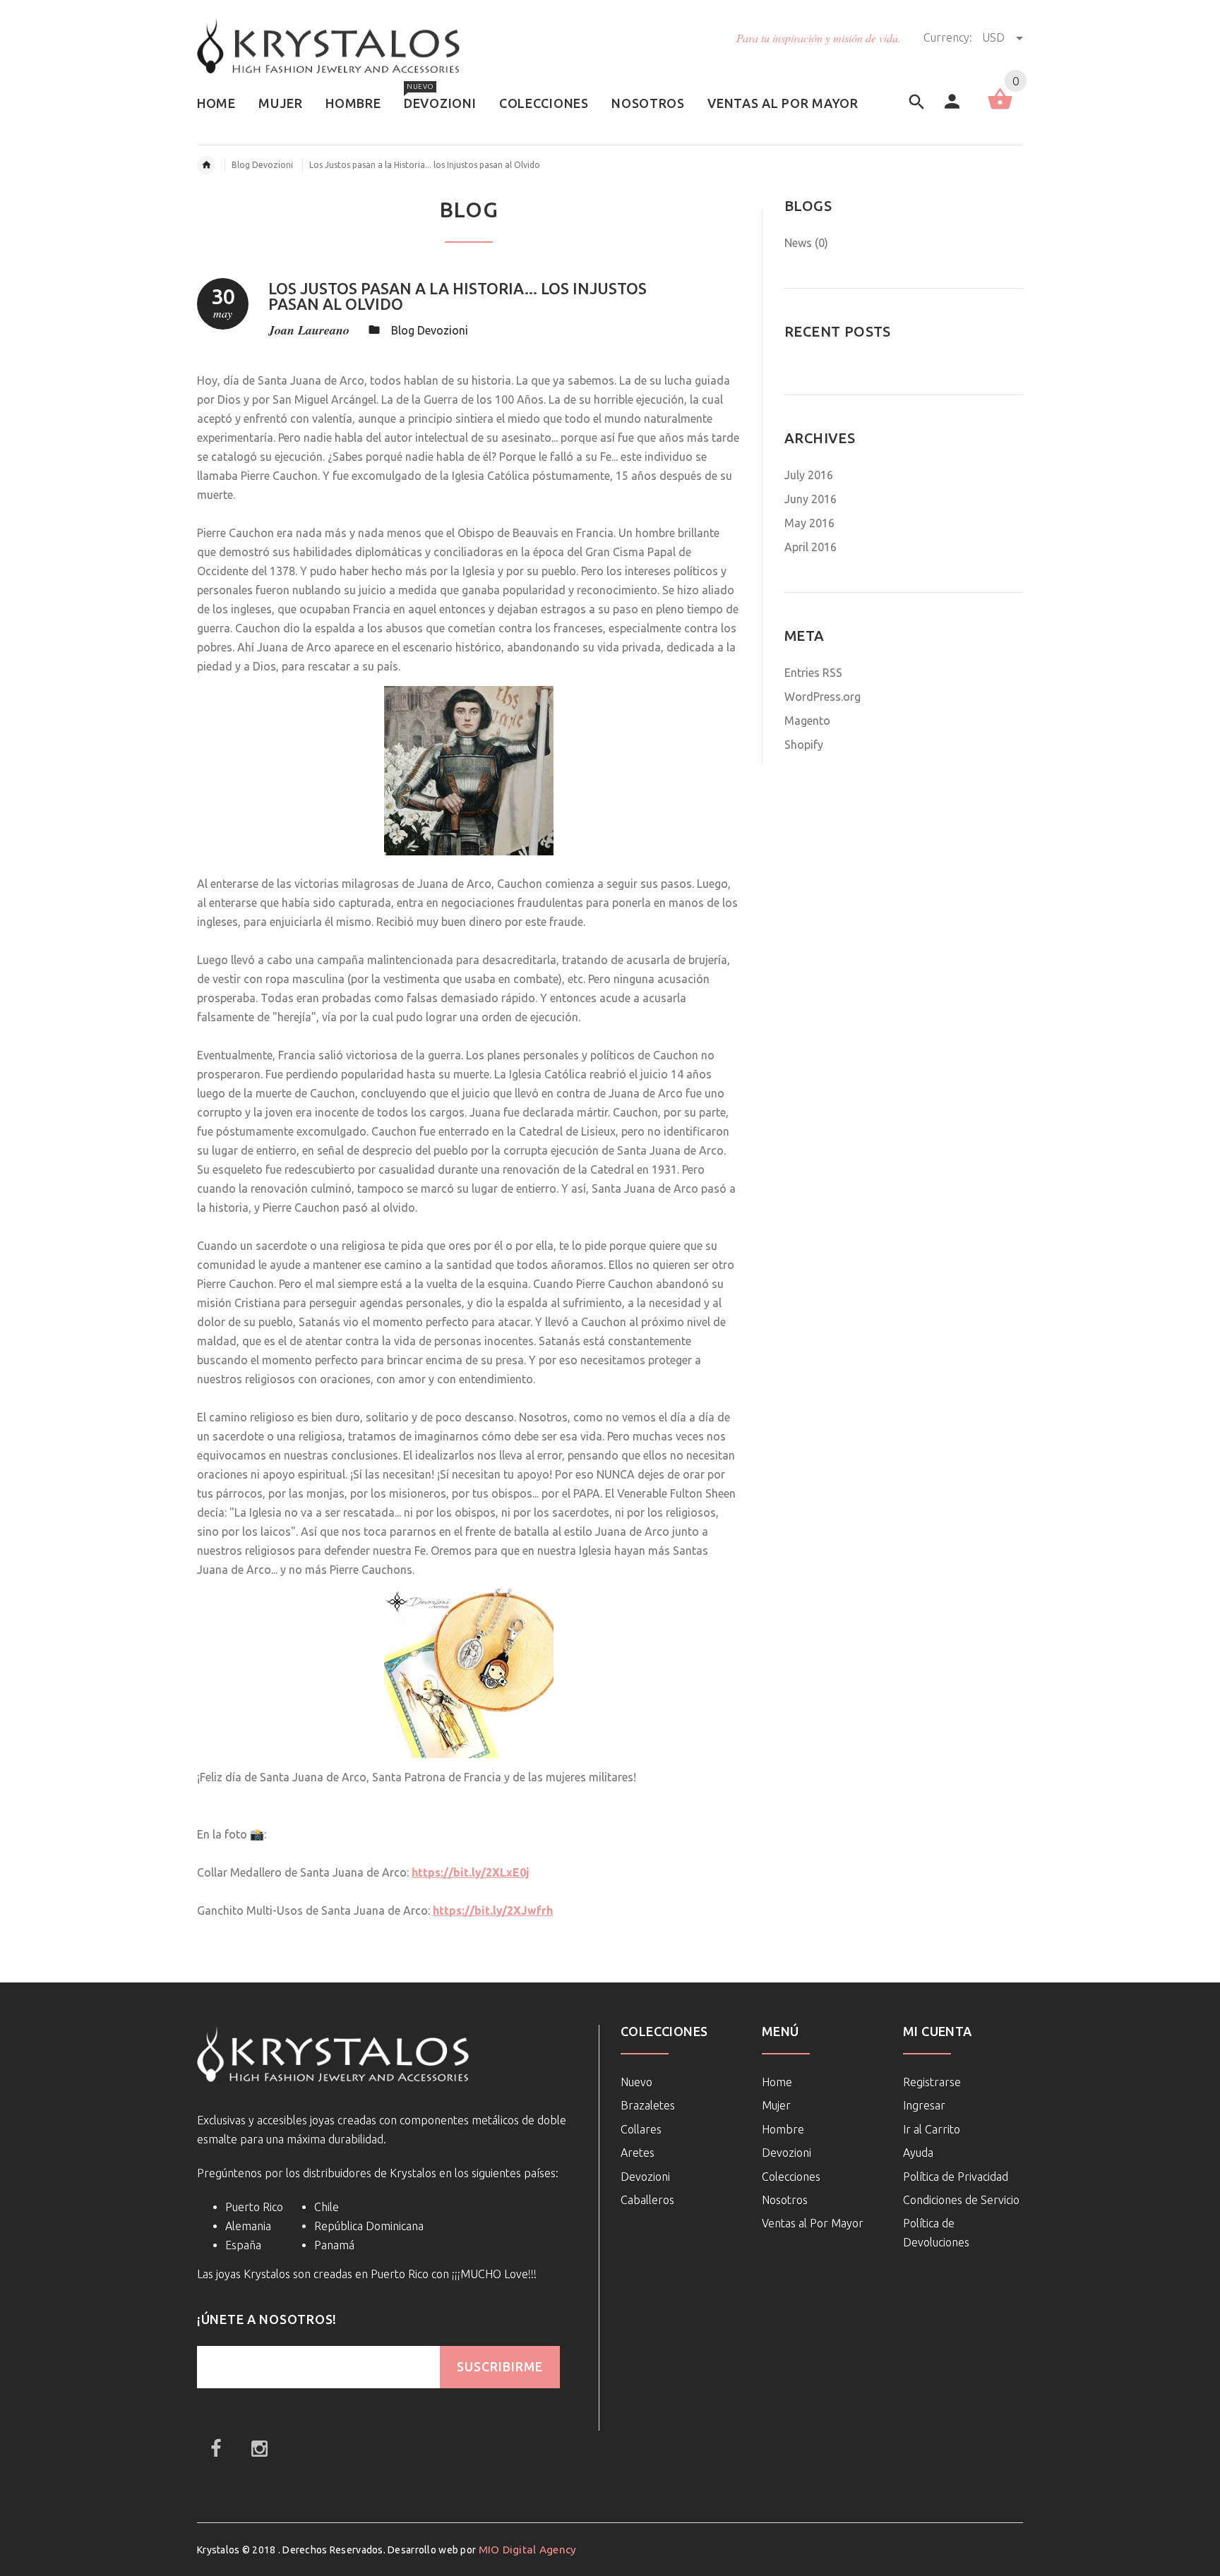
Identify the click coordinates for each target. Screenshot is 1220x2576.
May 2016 (809, 523)
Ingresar (924, 2105)
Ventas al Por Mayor (813, 2223)
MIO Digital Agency (528, 2550)
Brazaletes (648, 2105)
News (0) (806, 243)
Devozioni (645, 2177)
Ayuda (918, 2153)
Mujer (776, 2105)
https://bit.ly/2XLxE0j (471, 1872)
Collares (641, 2129)
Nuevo (636, 2082)
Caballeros (647, 2200)
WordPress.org (823, 697)
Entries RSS (813, 673)
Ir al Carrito (932, 2129)
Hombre (783, 2129)
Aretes (638, 2153)
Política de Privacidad (956, 2177)
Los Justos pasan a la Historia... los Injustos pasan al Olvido (457, 296)
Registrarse (932, 2082)
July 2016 (809, 475)
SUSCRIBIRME (500, 2367)
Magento (807, 721)
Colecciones (791, 2177)
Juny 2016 (811, 499)
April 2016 (811, 547)
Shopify (804, 745)
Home (777, 2082)
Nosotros (785, 2200)
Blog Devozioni (262, 165)
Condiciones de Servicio (961, 2200)
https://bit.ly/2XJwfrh (493, 1910)
